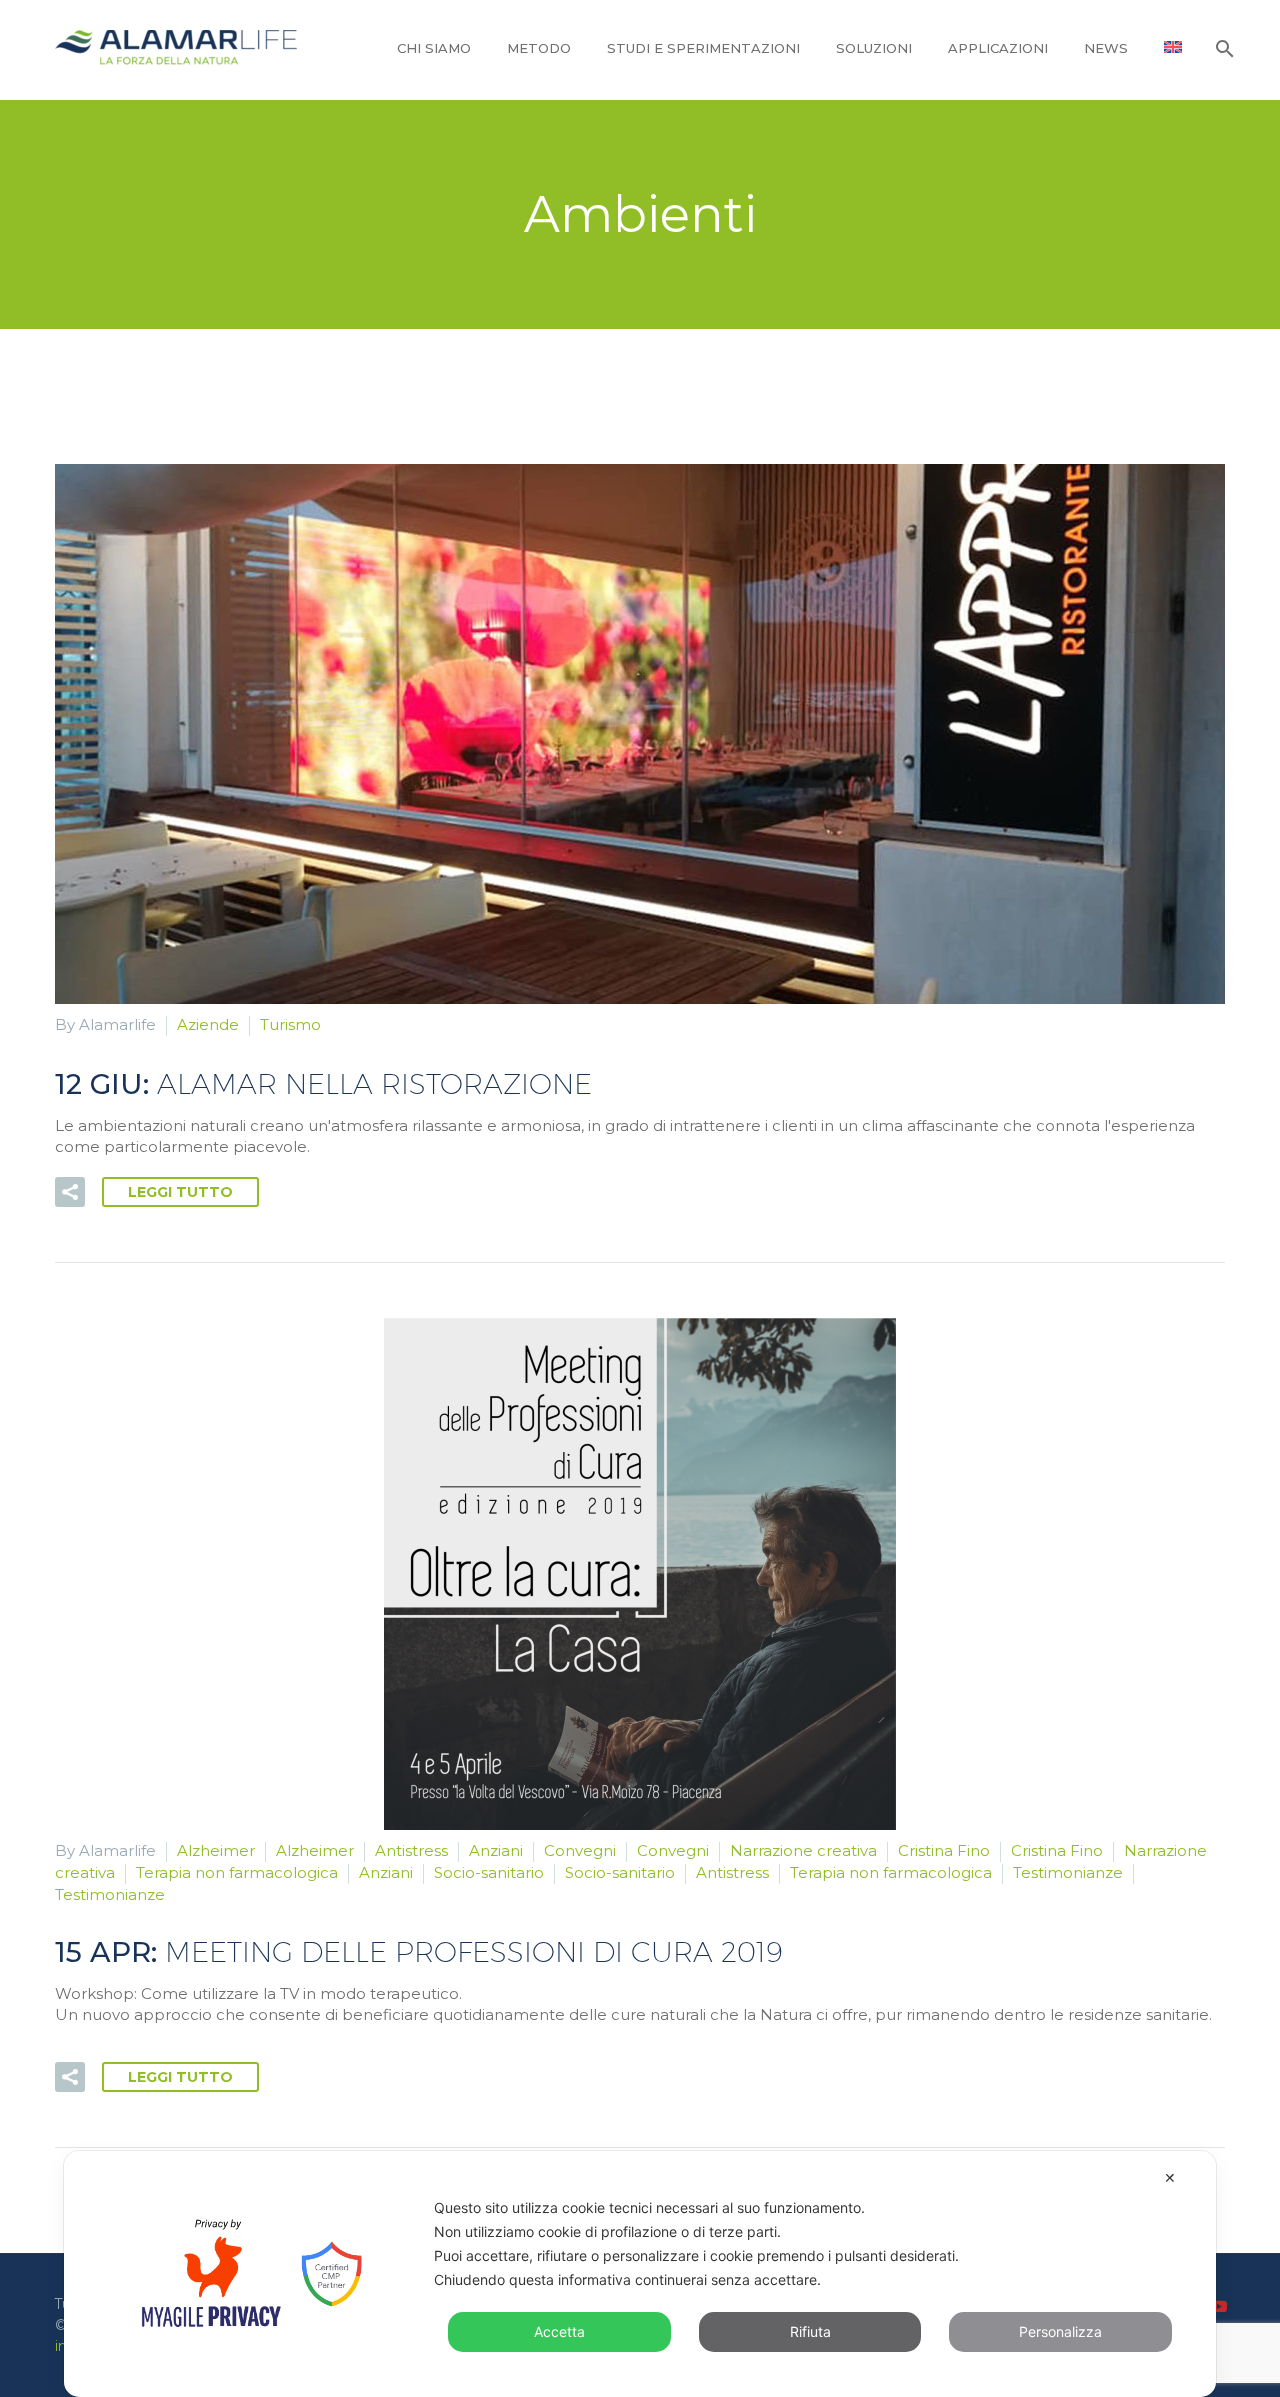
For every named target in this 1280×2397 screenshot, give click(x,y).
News (1106, 48)
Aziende (208, 1024)
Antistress (411, 1850)
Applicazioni (998, 48)
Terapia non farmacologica (237, 1872)
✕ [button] (1170, 2177)
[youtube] (1219, 2306)
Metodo (539, 48)
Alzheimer (216, 1850)
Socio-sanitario (489, 1872)
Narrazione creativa (803, 1850)
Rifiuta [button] (810, 2331)
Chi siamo (434, 48)
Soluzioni (874, 48)
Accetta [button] (559, 2331)
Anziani (496, 1850)
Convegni (580, 1850)
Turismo (290, 1024)
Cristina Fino (944, 1850)
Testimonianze (1068, 1872)
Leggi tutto (180, 1192)
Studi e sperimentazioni (703, 48)
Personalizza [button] (1060, 2331)
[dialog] (640, 2274)
